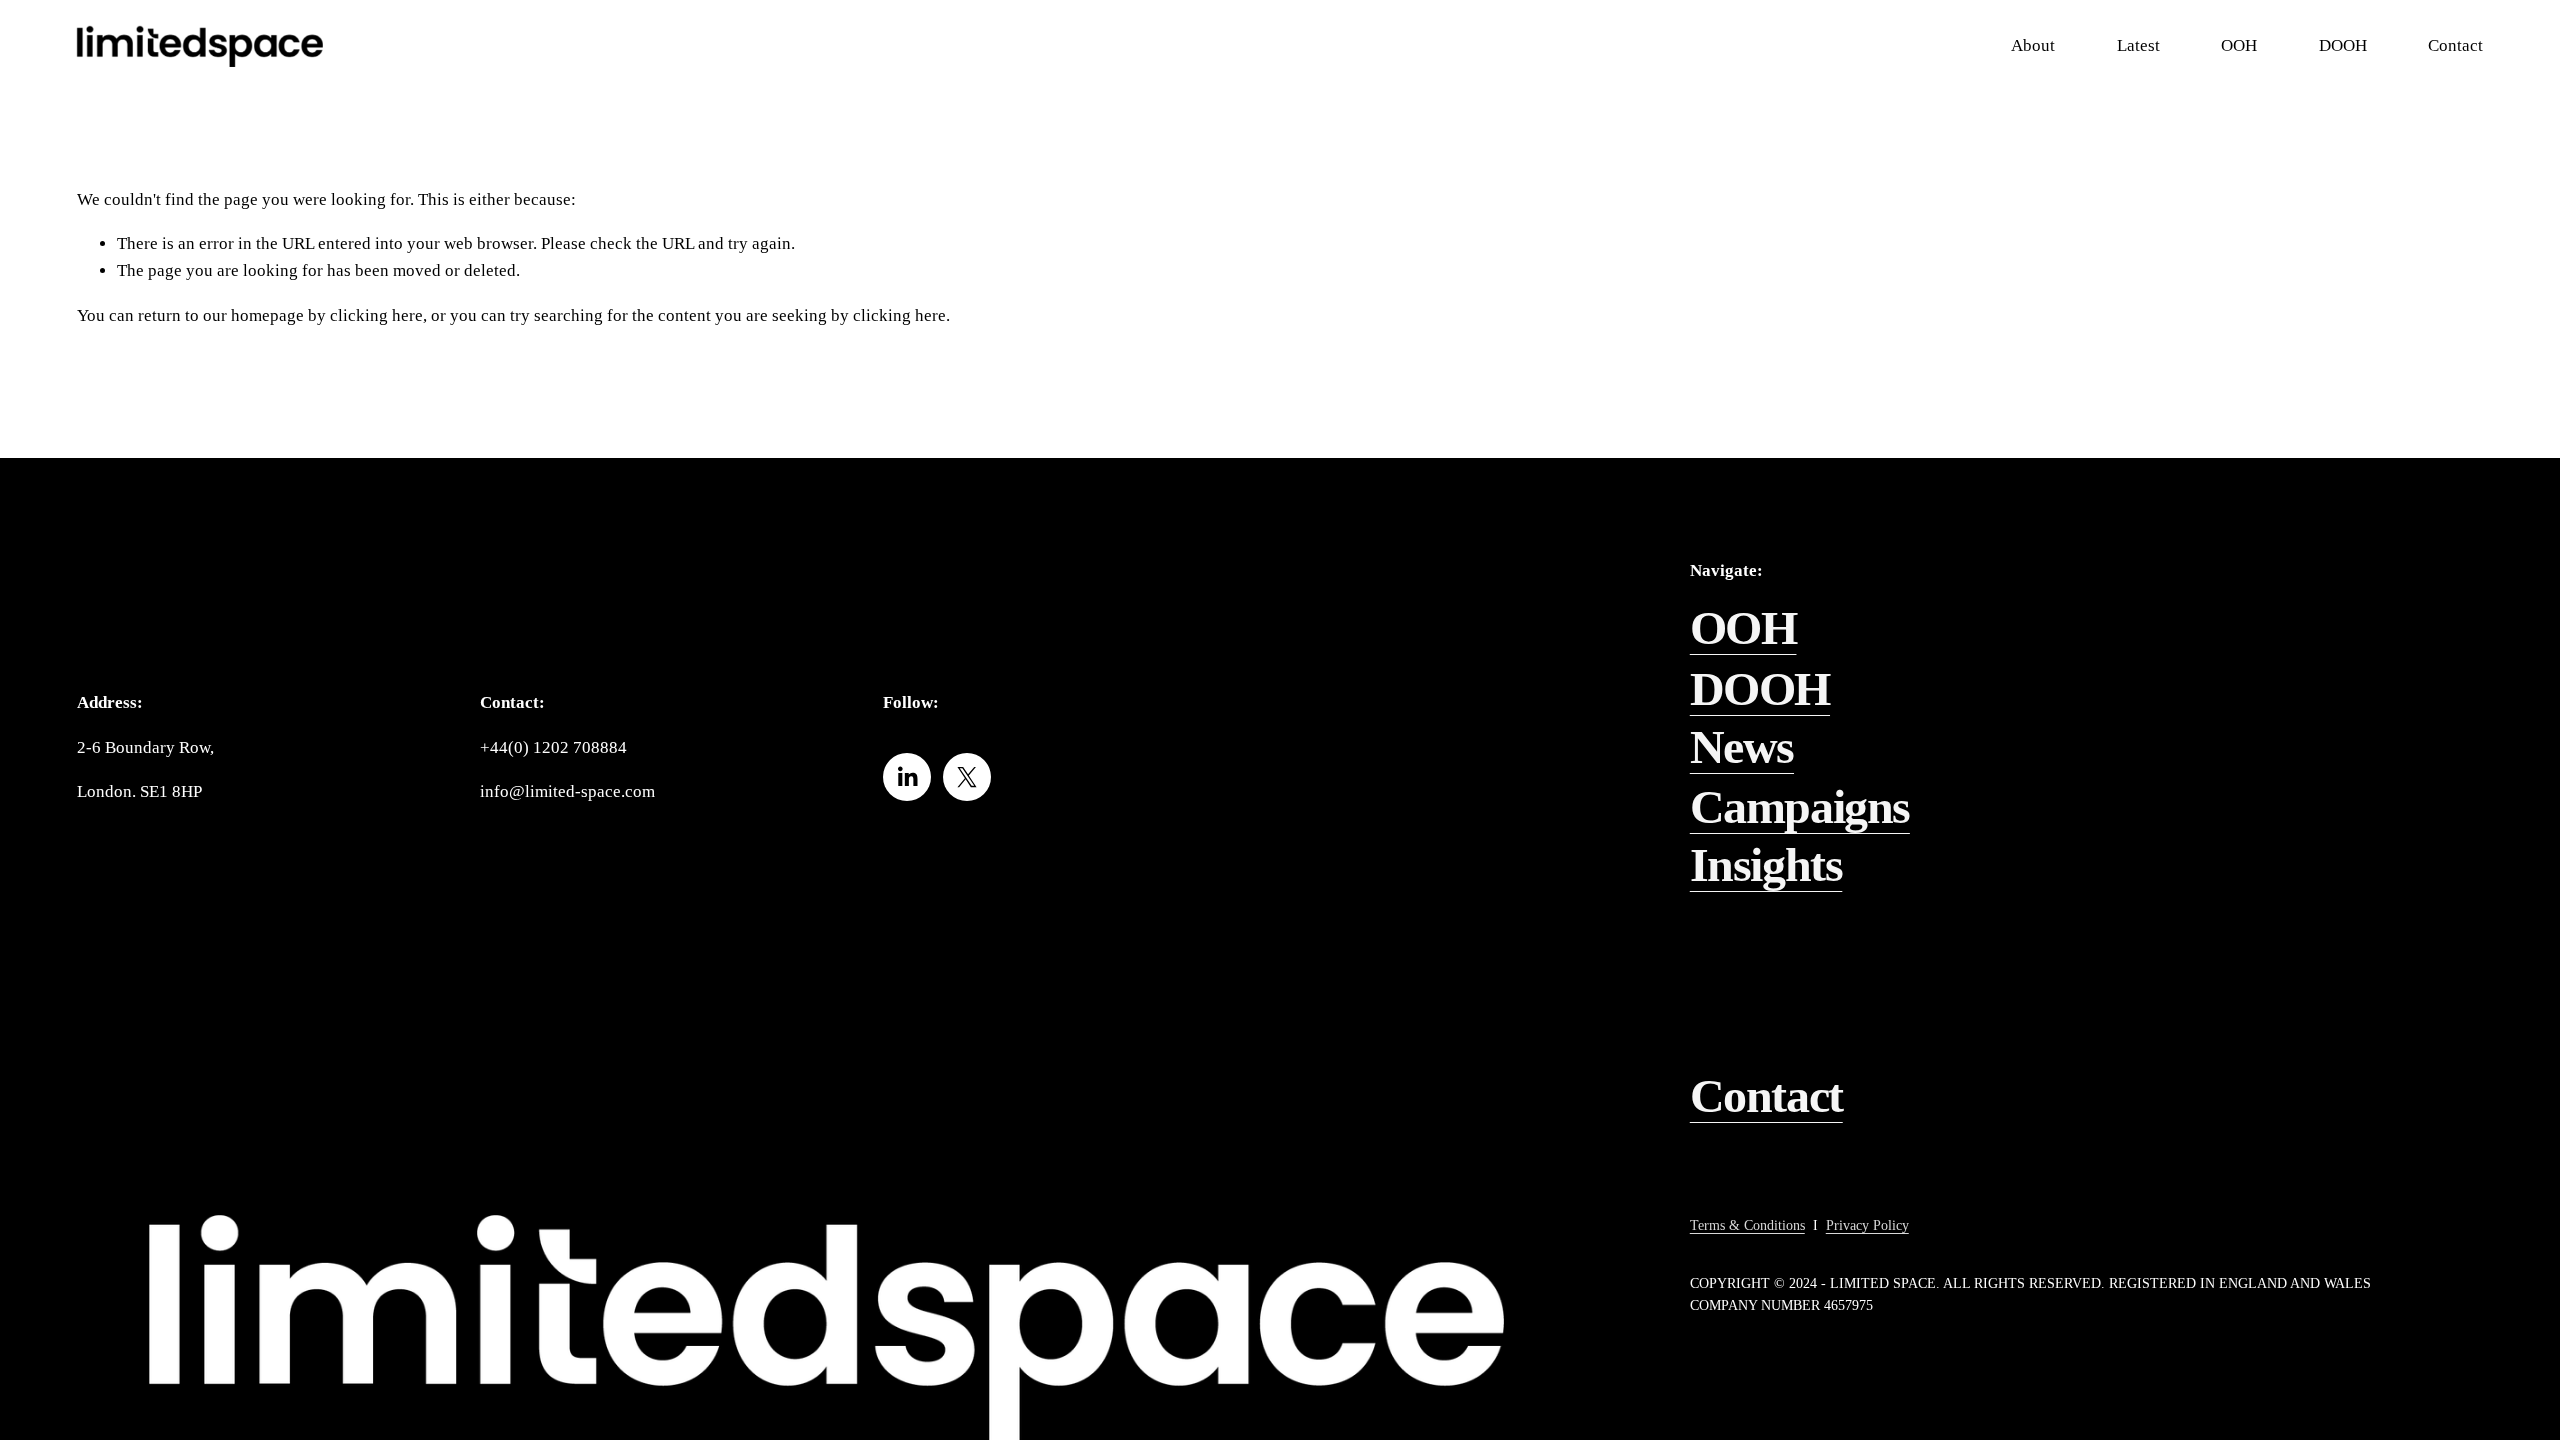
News (1742, 746)
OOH (1743, 627)
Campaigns (1800, 806)
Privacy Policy (1867, 1225)
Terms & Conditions (1747, 1225)
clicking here (376, 315)
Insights (1766, 864)
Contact (1766, 1095)
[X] (967, 777)
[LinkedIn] (907, 777)
